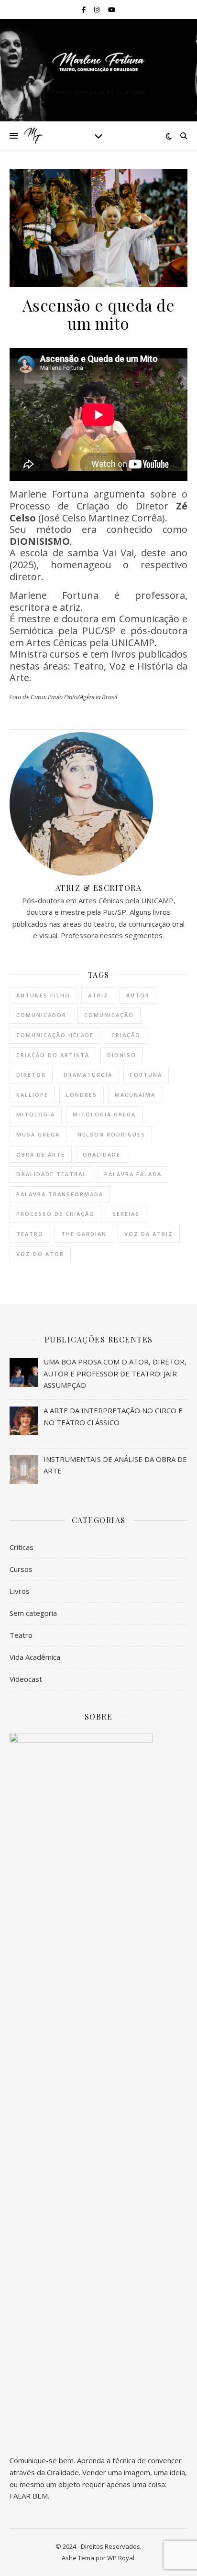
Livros (20, 1591)
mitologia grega (104, 1114)
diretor (31, 1075)
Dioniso (122, 1055)
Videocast (26, 1679)
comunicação (109, 1015)
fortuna (146, 1075)
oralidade (102, 1154)
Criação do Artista (53, 1055)
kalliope (32, 1095)
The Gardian (84, 1234)
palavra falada (133, 1174)
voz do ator (40, 1254)
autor (138, 995)
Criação (126, 1035)
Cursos (21, 1569)
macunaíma (135, 1095)
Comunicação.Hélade (55, 1035)
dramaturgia (88, 1075)
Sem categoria (33, 1613)
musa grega (38, 1134)
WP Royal (121, 2558)
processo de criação (55, 1214)
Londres (82, 1095)
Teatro (21, 1635)
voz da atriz (149, 1234)
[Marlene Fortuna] (98, 62)
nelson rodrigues (111, 1134)
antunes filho (43, 995)
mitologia (36, 1114)
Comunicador (41, 1015)
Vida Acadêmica (35, 1657)
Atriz (98, 995)
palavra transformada (60, 1194)
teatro (30, 1234)
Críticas (22, 1547)
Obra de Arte (41, 1154)
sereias (126, 1214)
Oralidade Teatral (51, 1174)
